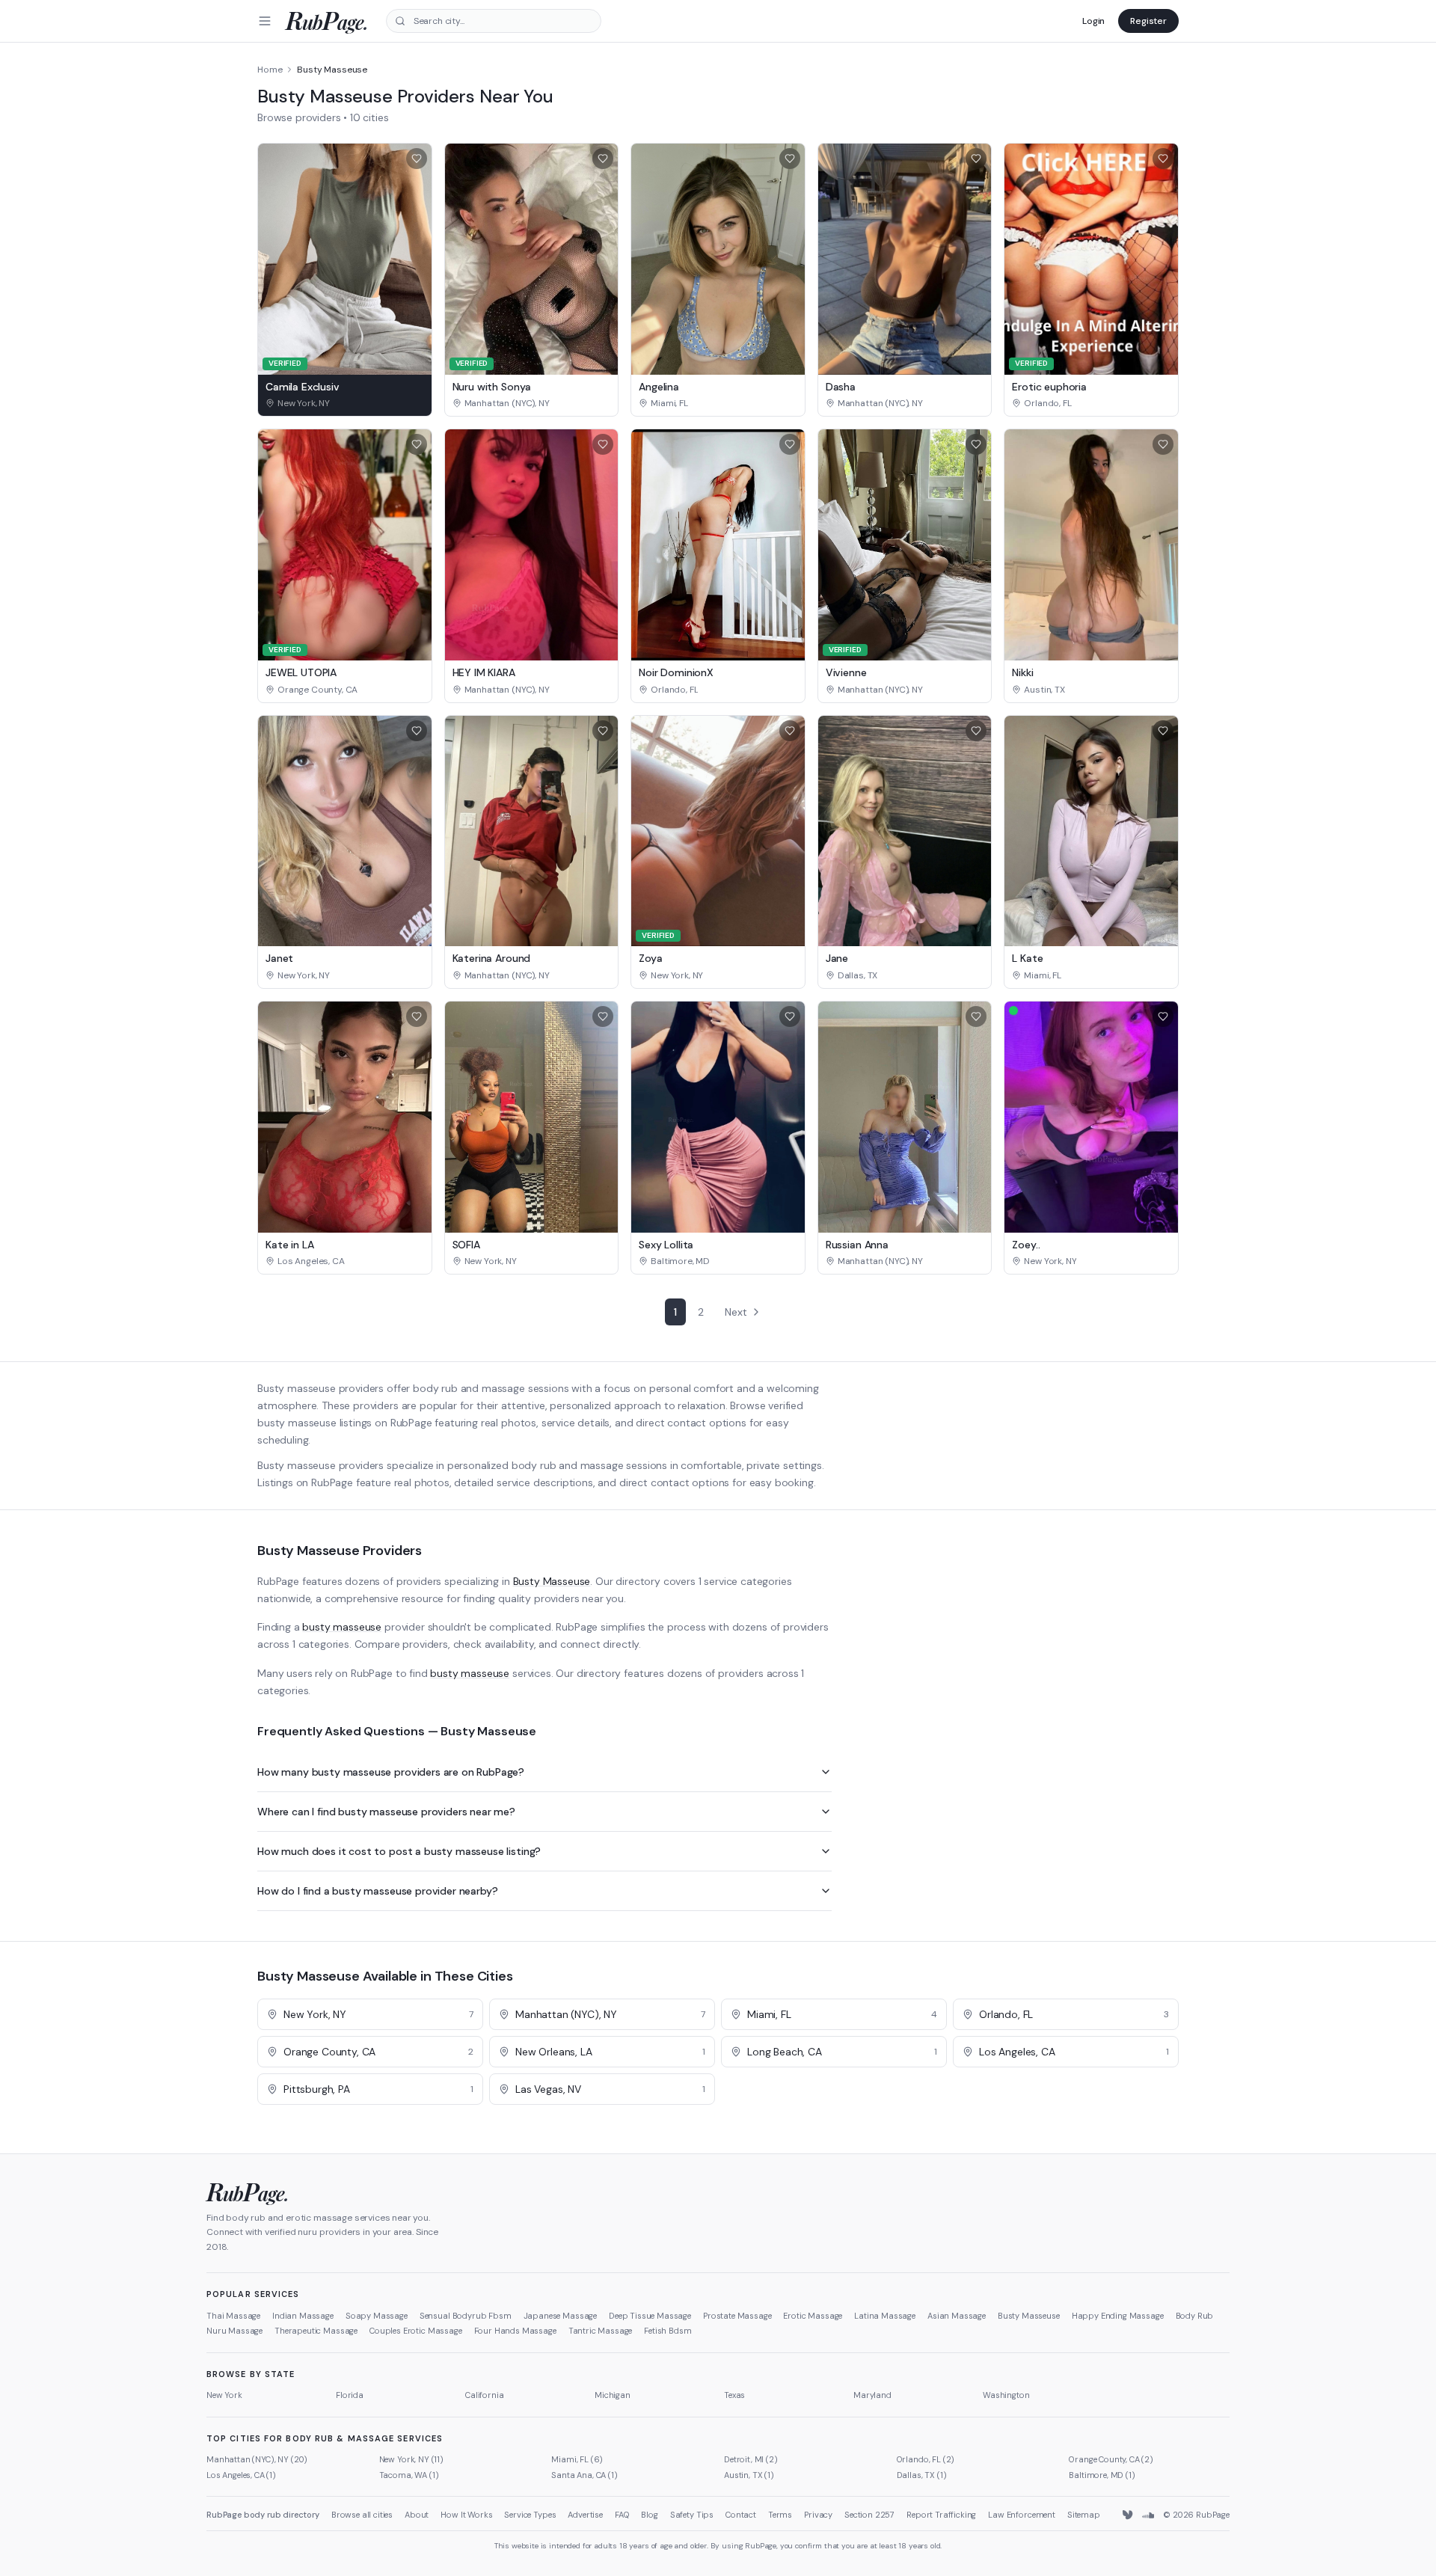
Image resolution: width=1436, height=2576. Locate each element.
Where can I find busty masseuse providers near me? (386, 1812)
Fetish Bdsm (668, 2331)
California (484, 2395)
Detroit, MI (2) (751, 2459)
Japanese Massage (560, 2316)
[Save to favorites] (417, 159)
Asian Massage (957, 2316)
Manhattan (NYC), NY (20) (257, 2459)
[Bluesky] (1129, 2515)
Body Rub (1195, 2316)
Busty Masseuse (552, 1581)
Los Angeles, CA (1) (241, 2475)
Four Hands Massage (515, 2331)
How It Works (466, 2515)
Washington (1006, 2395)
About (417, 2515)
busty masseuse (342, 1627)
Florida (350, 2395)
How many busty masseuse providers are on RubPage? (391, 1772)
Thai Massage (233, 2316)
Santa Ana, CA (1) (584, 2475)
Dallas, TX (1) (922, 2475)
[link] (345, 403)
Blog (649, 2515)
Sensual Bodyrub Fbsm (466, 2316)
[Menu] (265, 21)
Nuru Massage (234, 2331)
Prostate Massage (737, 2316)
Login (1093, 21)
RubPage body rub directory (263, 2515)
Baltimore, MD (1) (1102, 2475)
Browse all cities (362, 2515)
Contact (741, 2515)
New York (224, 2395)
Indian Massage (303, 2316)
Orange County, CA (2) (1111, 2459)
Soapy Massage (377, 2316)
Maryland (872, 2395)
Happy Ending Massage (1118, 2316)
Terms (780, 2515)
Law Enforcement (1022, 2515)
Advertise (585, 2515)
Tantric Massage (601, 2331)
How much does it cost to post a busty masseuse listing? (399, 1851)
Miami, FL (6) (577, 2459)
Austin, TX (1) (749, 2475)
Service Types (530, 2515)
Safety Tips (692, 2515)
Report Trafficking (941, 2515)
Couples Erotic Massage (415, 2331)
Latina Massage (885, 2316)
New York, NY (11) (411, 2459)
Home (270, 70)
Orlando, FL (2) (926, 2459)
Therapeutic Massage (316, 2331)
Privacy (818, 2515)
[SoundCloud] (1148, 2515)
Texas (734, 2395)
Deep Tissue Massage (650, 2316)
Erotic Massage (813, 2316)
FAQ (622, 2515)
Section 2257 (869, 2515)
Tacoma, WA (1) (409, 2475)
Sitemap (1084, 2515)
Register (1148, 21)
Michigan (613, 2395)
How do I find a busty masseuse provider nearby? (377, 1891)
